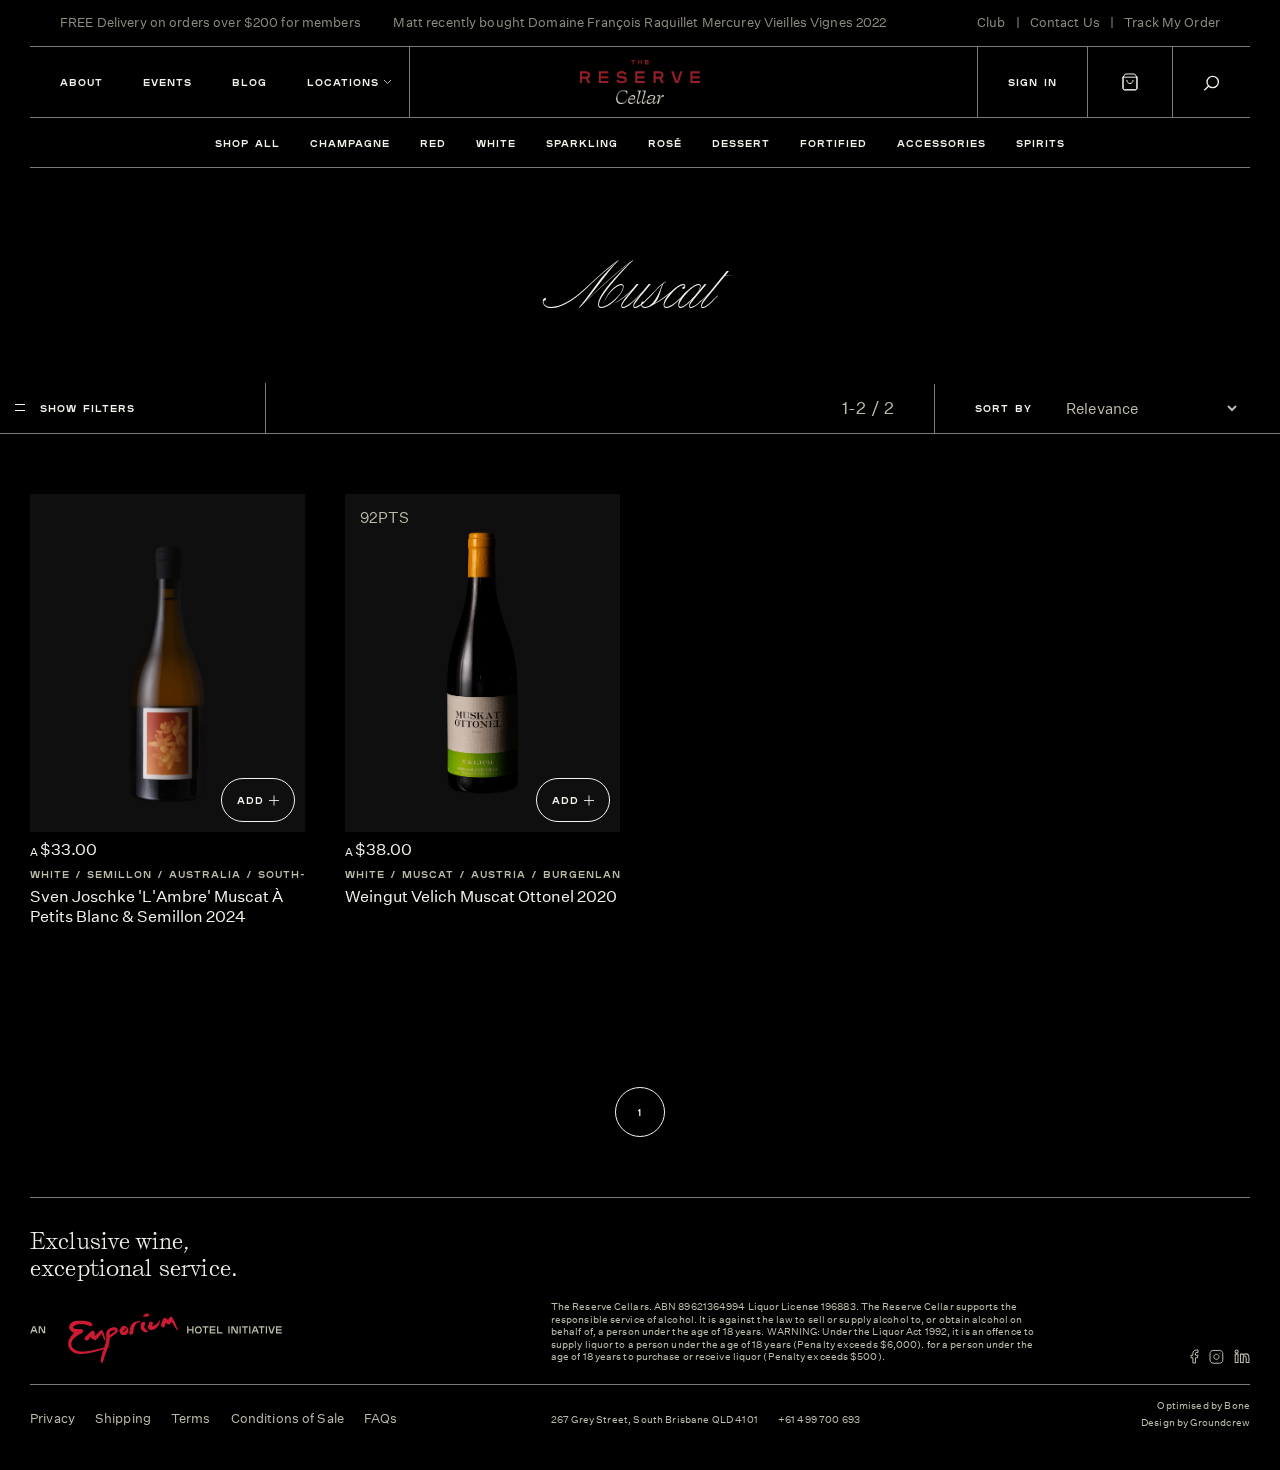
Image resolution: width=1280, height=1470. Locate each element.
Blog (249, 82)
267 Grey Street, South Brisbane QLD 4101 (654, 1420)
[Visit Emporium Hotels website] (190, 1338)
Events (167, 82)
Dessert (741, 143)
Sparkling (582, 143)
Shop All (247, 143)
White (496, 143)
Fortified (833, 143)
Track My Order (1172, 22)
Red (433, 143)
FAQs (381, 1418)
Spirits (1040, 143)
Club (991, 22)
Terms (191, 1418)
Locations (343, 82)
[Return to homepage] (640, 82)
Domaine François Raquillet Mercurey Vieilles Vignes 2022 (707, 22)
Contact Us (1065, 22)
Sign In (1032, 82)
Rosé (665, 143)
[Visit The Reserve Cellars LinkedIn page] (1242, 1356)
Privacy (52, 1418)
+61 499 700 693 (819, 1420)
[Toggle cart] (1130, 82)
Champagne (350, 143)
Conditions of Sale (287, 1418)
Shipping (123, 1418)
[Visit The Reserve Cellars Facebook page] (1194, 1356)
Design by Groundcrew (1195, 1423)
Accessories (941, 143)
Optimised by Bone (1203, 1406)
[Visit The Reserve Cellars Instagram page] (1216, 1356)
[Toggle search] (1211, 82)
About (81, 82)
